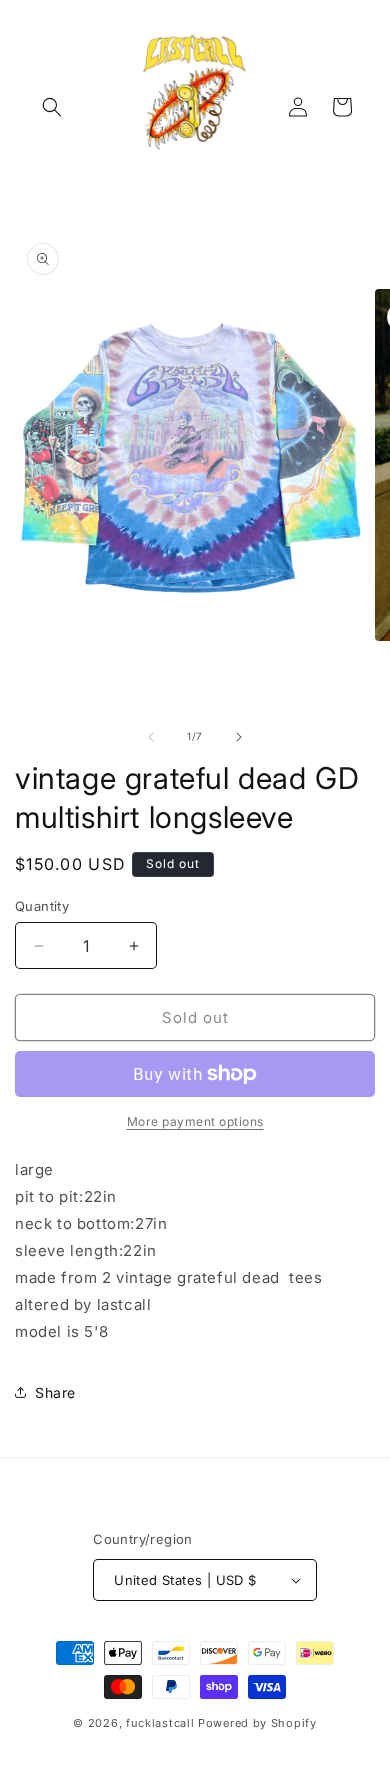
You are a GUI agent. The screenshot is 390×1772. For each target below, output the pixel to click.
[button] (52, 107)
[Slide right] (239, 737)
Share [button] (55, 1392)
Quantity (42, 906)
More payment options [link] (195, 1121)
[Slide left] (151, 737)
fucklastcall (160, 1723)
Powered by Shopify (257, 1723)
